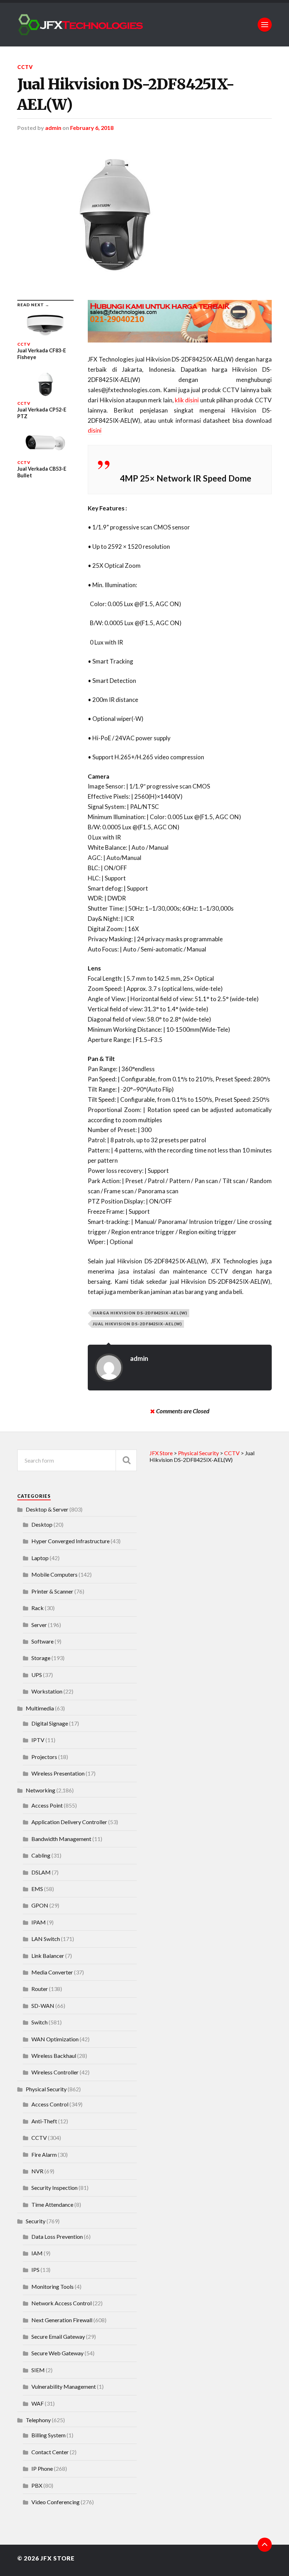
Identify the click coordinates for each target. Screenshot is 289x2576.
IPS (35, 2270)
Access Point (47, 1805)
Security (36, 2221)
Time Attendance (52, 2204)
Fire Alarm (44, 2154)
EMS (37, 1889)
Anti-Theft (44, 2121)
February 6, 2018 (92, 128)
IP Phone (42, 2468)
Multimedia (40, 1708)
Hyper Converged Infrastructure (70, 1541)
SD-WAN (43, 2006)
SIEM (38, 2370)
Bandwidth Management (61, 1839)
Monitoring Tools (53, 2286)
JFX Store (58, 2558)
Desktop (42, 1524)
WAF (38, 2403)
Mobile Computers (54, 1574)
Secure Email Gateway (58, 2336)
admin (53, 128)
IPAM (39, 1922)
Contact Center (50, 2452)
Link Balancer (48, 1956)
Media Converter (52, 1972)
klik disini (187, 400)
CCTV (25, 67)
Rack (38, 1608)
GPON (40, 1905)
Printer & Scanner (52, 1591)
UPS (37, 1675)
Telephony (38, 2420)
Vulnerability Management (64, 2386)
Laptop (40, 1558)
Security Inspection (54, 2188)
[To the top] (265, 2545)
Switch (39, 2022)
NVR (37, 2171)
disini (95, 430)
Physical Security (46, 2089)
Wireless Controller (55, 2072)
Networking (41, 1790)
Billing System (48, 2435)
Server (39, 1625)
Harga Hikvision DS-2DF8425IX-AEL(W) (140, 1313)
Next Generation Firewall (62, 2320)
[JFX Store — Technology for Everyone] (144, 25)
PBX (37, 2485)
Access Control (50, 2104)
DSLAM (41, 1872)
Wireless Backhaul (54, 2056)
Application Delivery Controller (69, 1822)
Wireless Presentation (58, 1773)
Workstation (47, 1691)
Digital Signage (50, 1723)
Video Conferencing (56, 2502)
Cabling (41, 1855)
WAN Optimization (55, 2039)
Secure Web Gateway (57, 2353)
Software (42, 1641)
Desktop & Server (47, 1509)
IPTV (38, 1740)
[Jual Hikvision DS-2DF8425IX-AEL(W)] (144, 215)
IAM (37, 2253)
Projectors (44, 1757)
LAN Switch (46, 1939)
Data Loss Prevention (57, 2236)
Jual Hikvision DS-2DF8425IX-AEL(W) (126, 94)
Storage (41, 1658)
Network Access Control (62, 2303)
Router (40, 1989)
